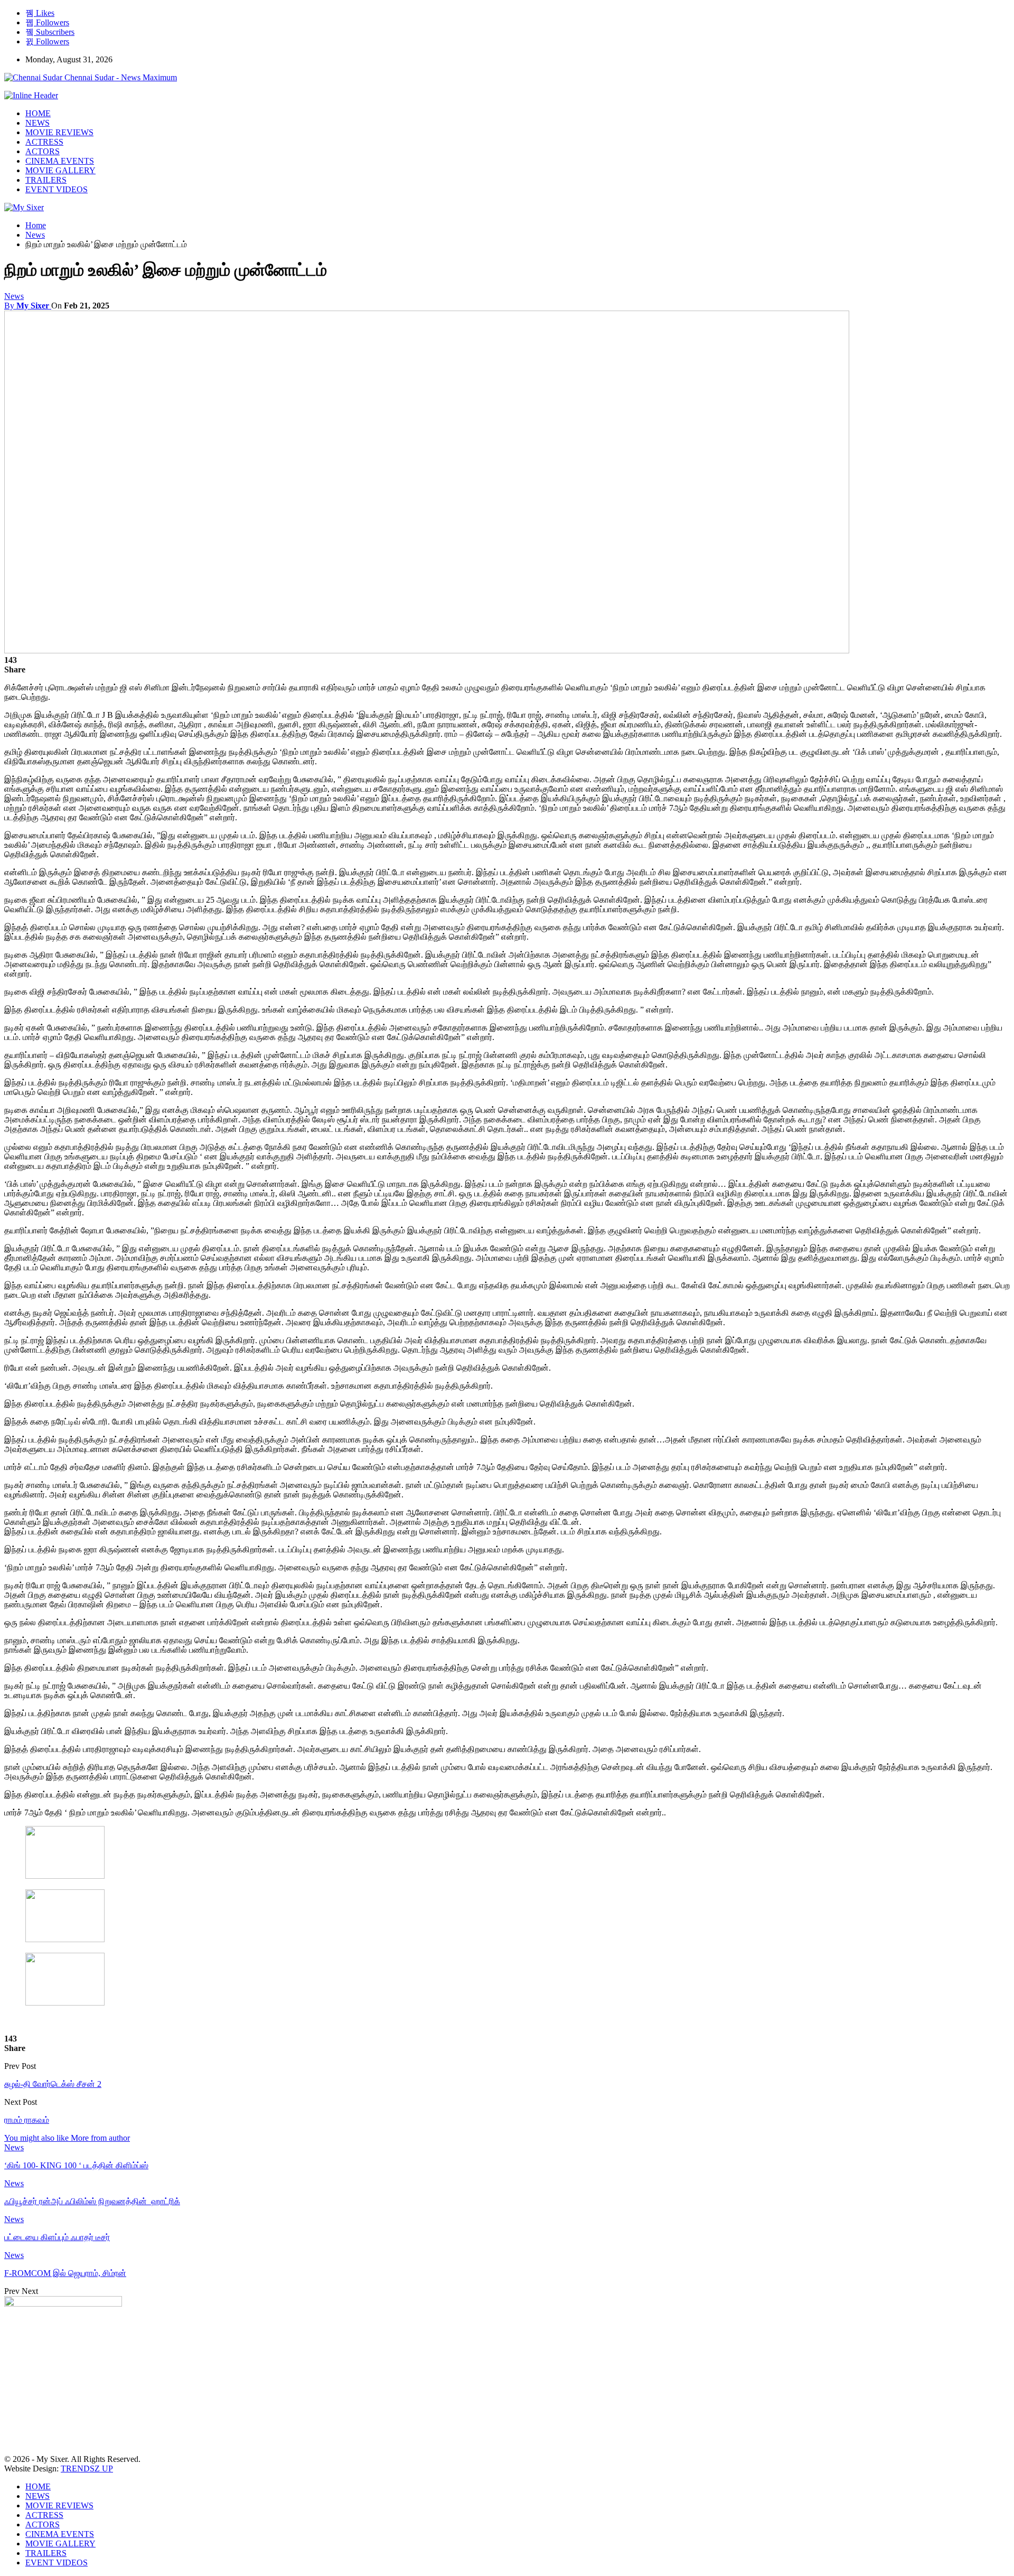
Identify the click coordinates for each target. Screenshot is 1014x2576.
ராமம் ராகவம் (27, 2120)
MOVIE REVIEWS (59, 132)
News (14, 296)
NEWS (37, 123)
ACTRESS (44, 142)
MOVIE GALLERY (60, 170)
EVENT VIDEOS (57, 189)
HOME (38, 113)
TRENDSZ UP (87, 2469)
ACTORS (43, 151)
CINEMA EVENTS (60, 161)
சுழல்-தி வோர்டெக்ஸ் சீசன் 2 (53, 2084)
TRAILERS (46, 180)
